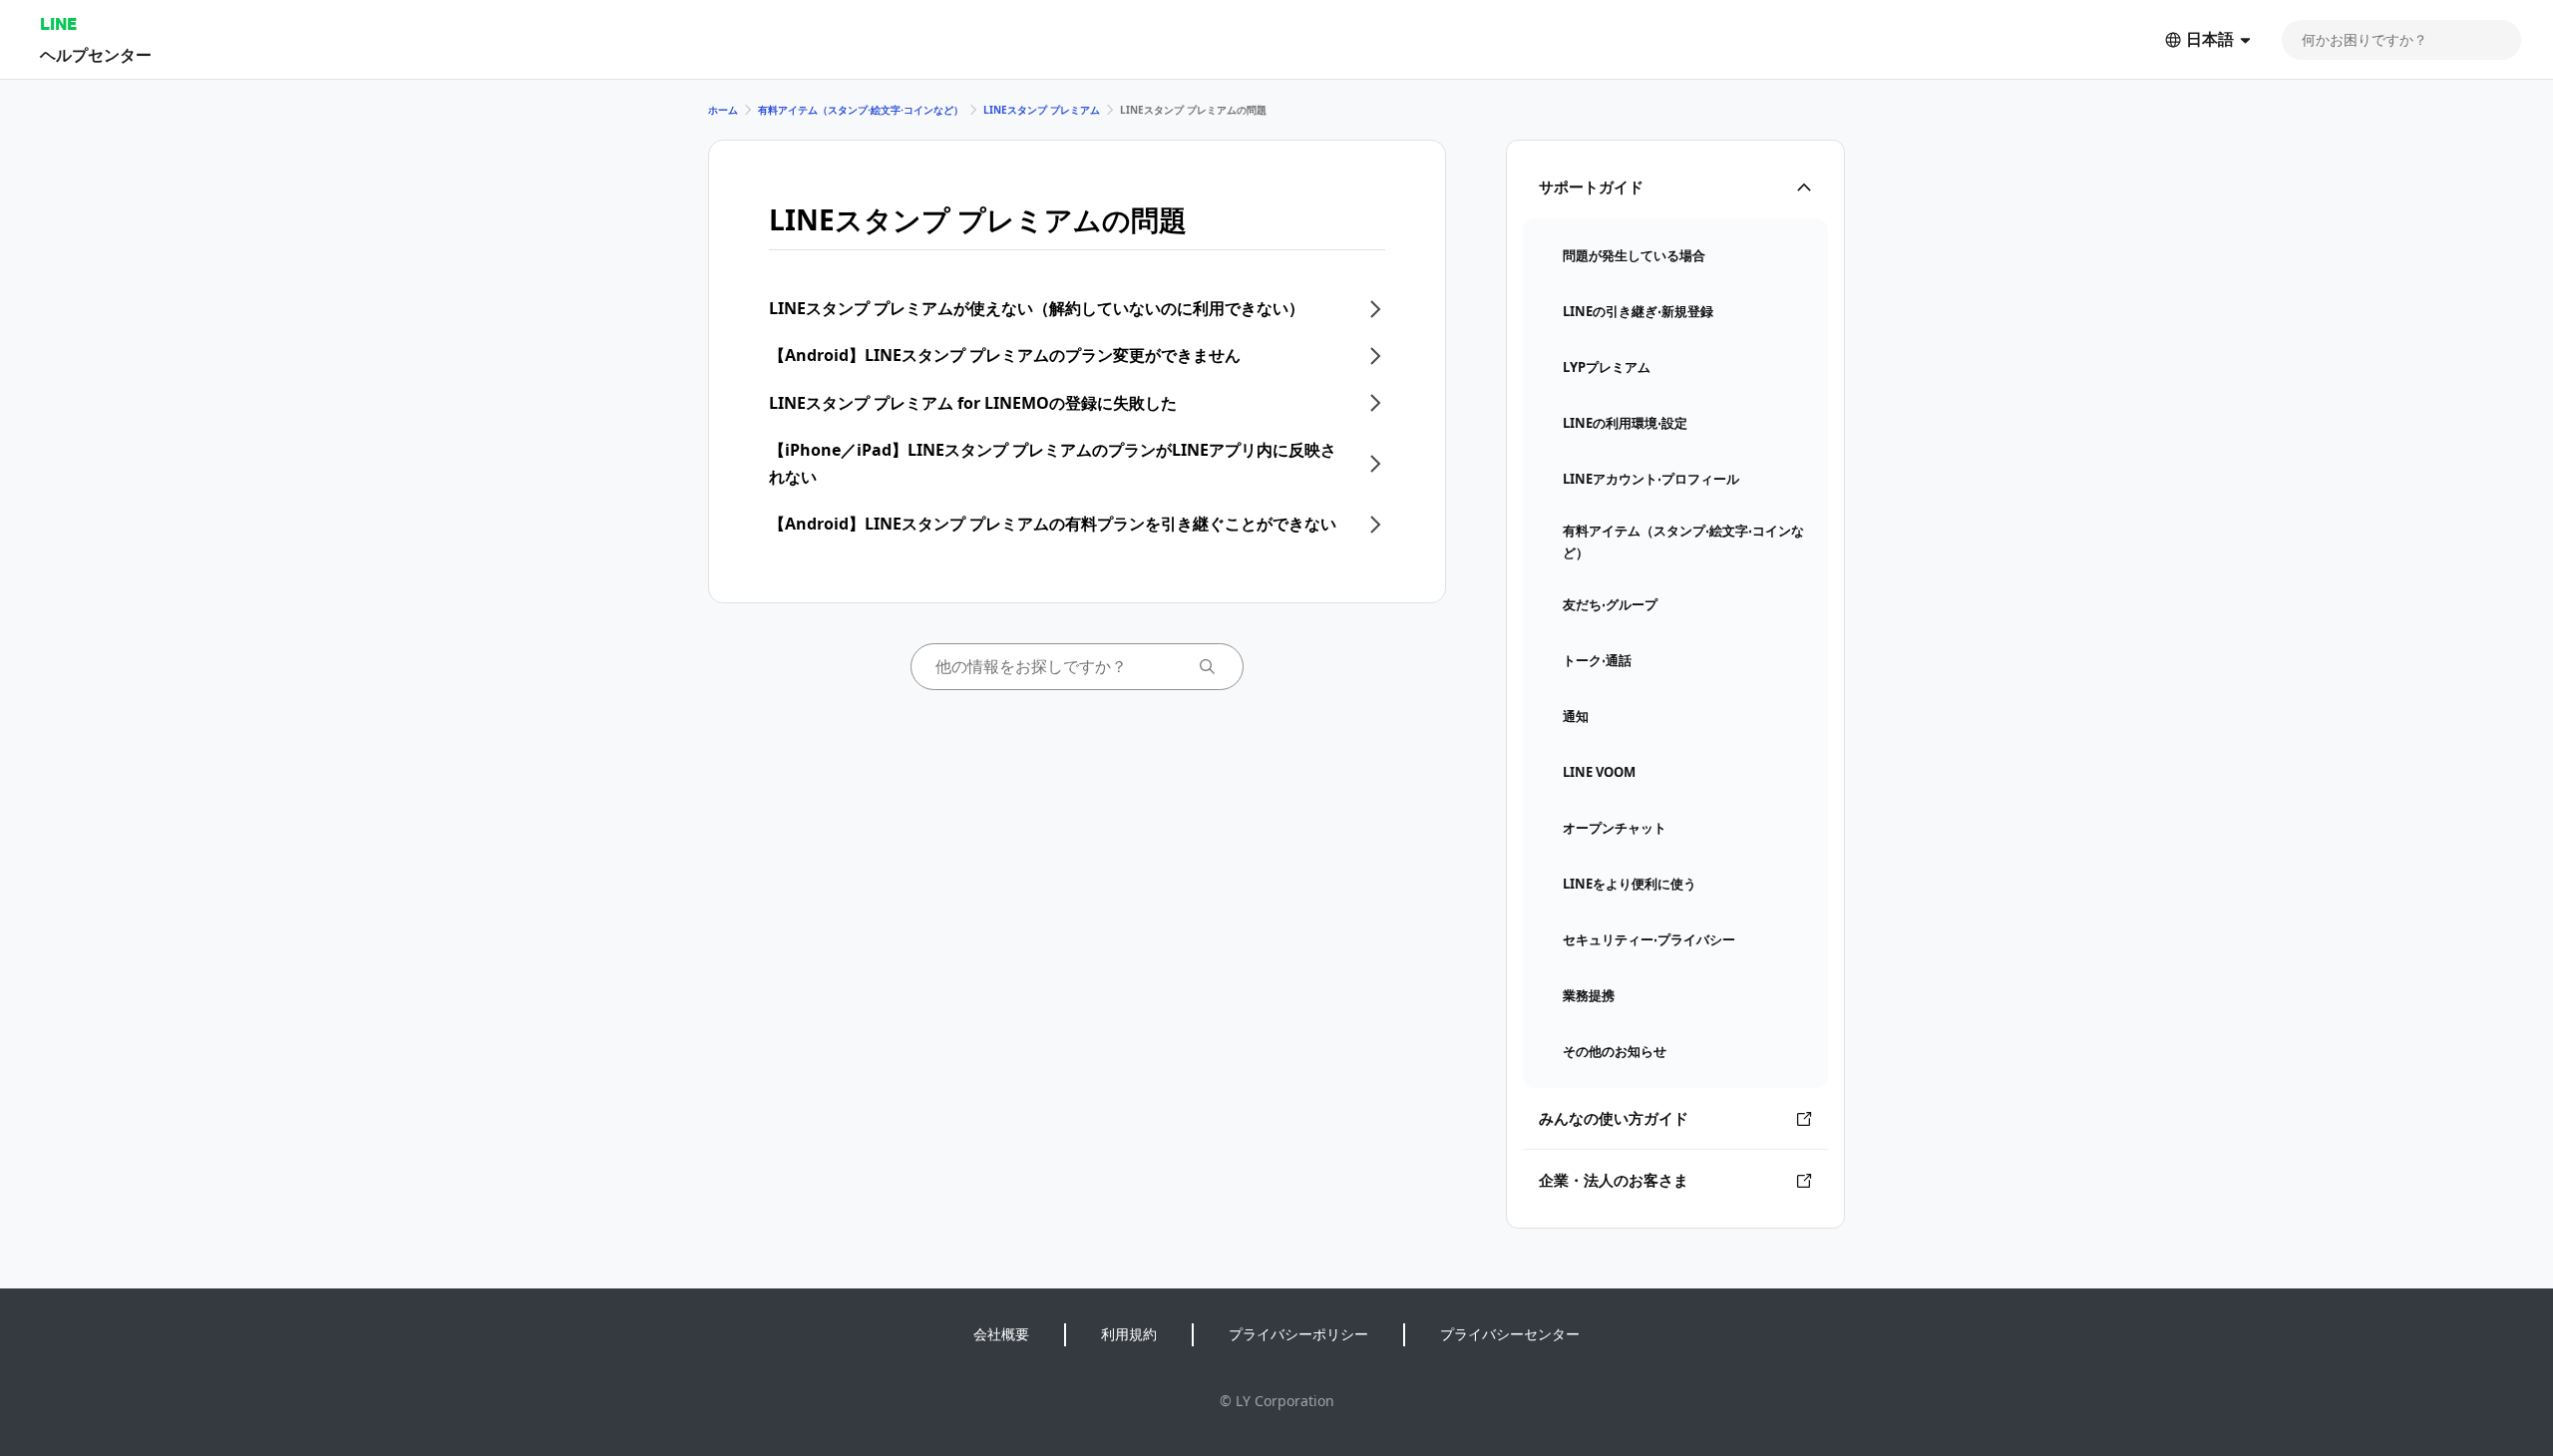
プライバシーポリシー (1298, 1334)
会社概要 (1001, 1334)
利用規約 (1129, 1334)
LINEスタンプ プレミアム (1042, 110)
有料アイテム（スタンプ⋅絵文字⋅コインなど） (861, 110)
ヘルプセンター (96, 54)
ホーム (723, 110)
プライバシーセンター (1510, 1334)
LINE (58, 23)
